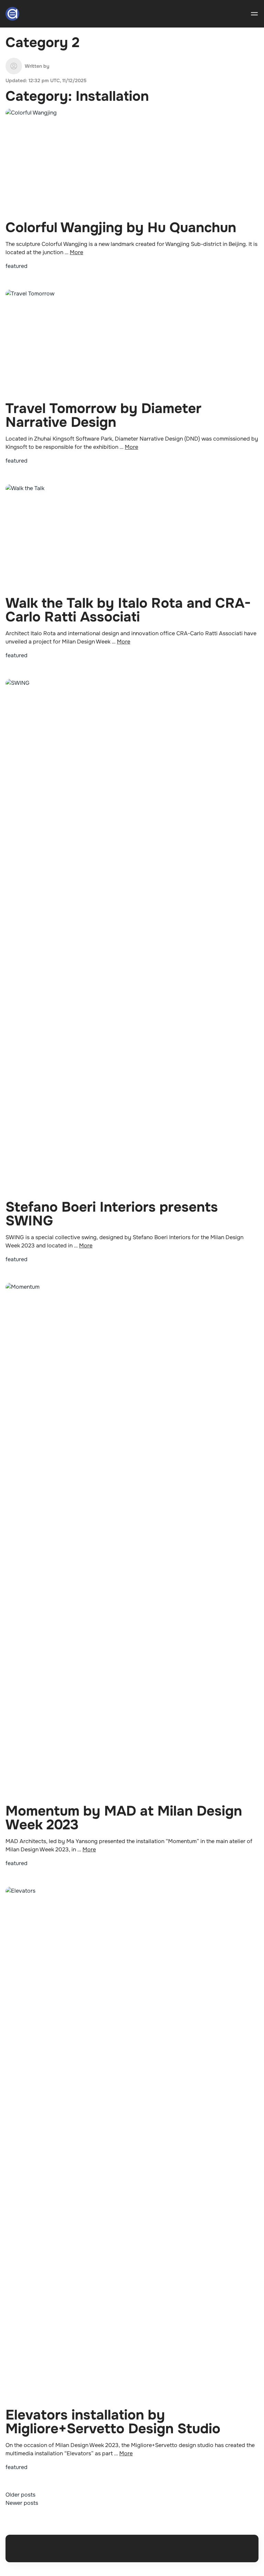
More (76, 252)
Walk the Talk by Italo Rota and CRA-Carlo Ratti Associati (128, 610)
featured (16, 266)
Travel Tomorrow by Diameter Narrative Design (103, 415)
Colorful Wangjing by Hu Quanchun (121, 228)
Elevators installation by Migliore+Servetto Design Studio (113, 2422)
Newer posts (22, 2503)
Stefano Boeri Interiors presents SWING (112, 1214)
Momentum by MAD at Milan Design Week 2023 (124, 1818)
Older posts (20, 2495)
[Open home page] (12, 14)
